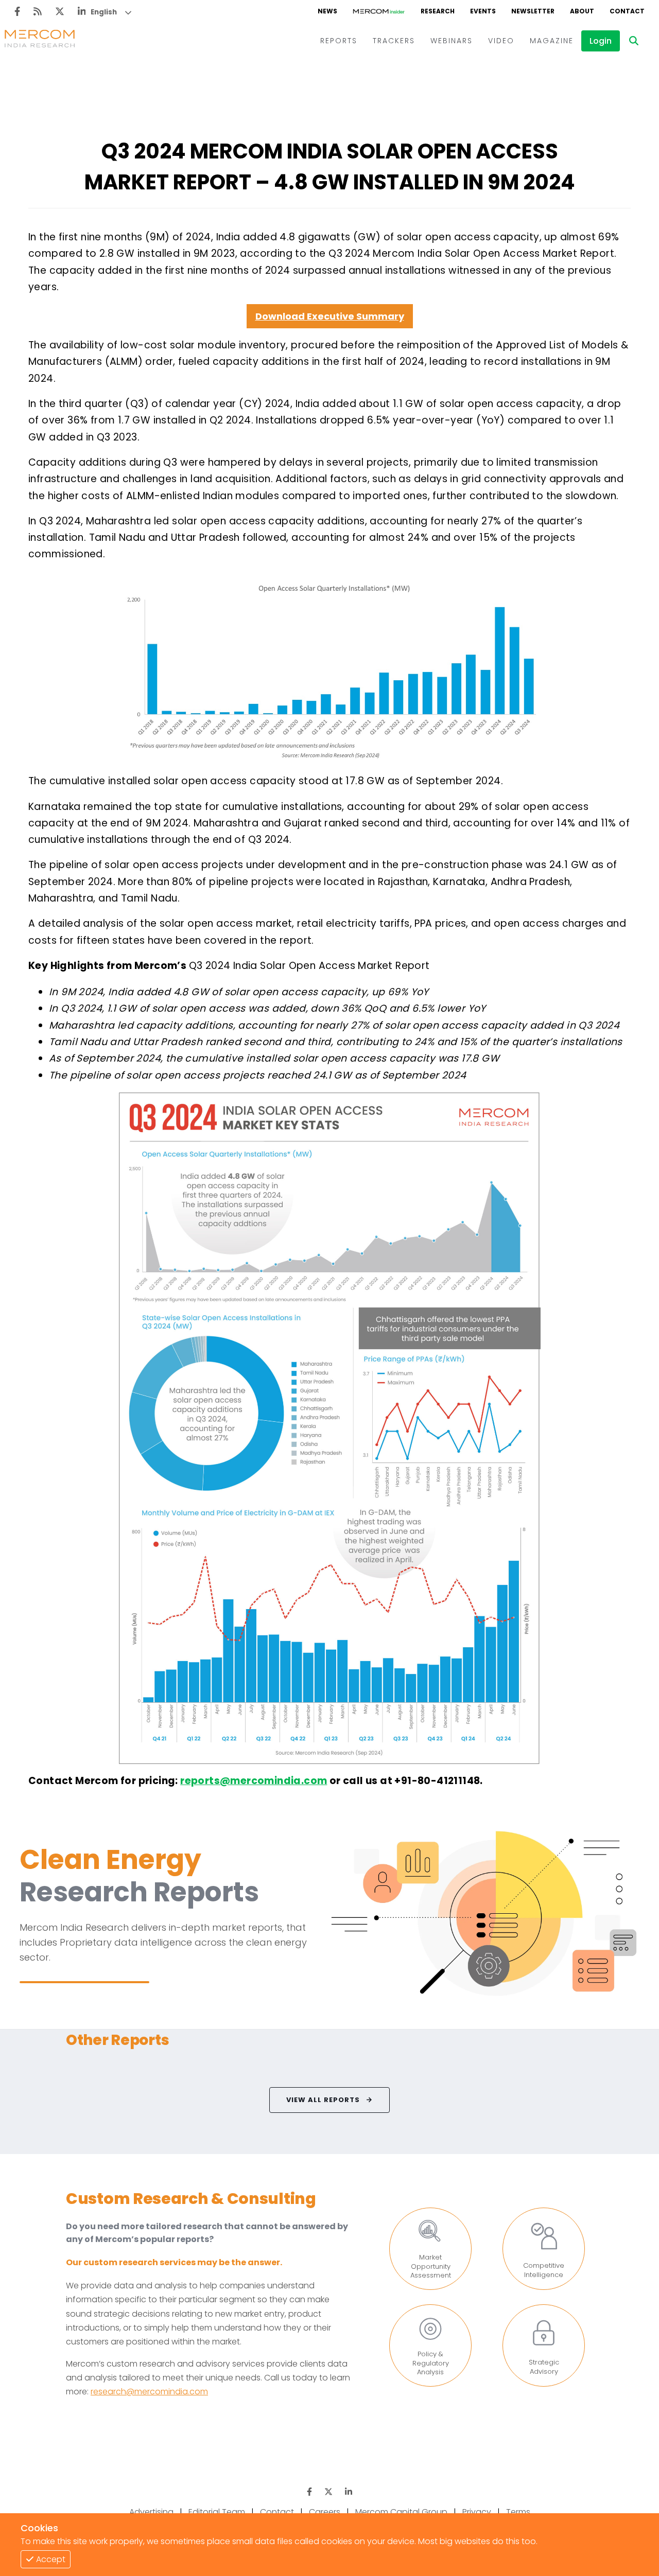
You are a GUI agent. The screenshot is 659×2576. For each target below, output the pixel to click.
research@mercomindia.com (149, 2392)
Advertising (151, 2512)
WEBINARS (452, 41)
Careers (325, 2512)
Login (601, 41)
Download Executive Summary (330, 316)
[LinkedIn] (82, 12)
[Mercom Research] (40, 41)
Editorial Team (217, 2512)
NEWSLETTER (533, 11)
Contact (277, 2512)
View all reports (323, 2100)
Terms (518, 2512)
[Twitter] (60, 12)
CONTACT (627, 11)
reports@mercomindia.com (254, 1781)
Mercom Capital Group (401, 2512)
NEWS (327, 11)
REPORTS (339, 41)
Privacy (477, 2512)
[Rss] (38, 12)
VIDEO (501, 41)
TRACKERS (394, 41)
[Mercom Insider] (379, 11)
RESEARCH (438, 11)
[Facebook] (17, 12)
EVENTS (483, 11)
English (104, 12)
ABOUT (582, 11)
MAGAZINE (552, 41)
